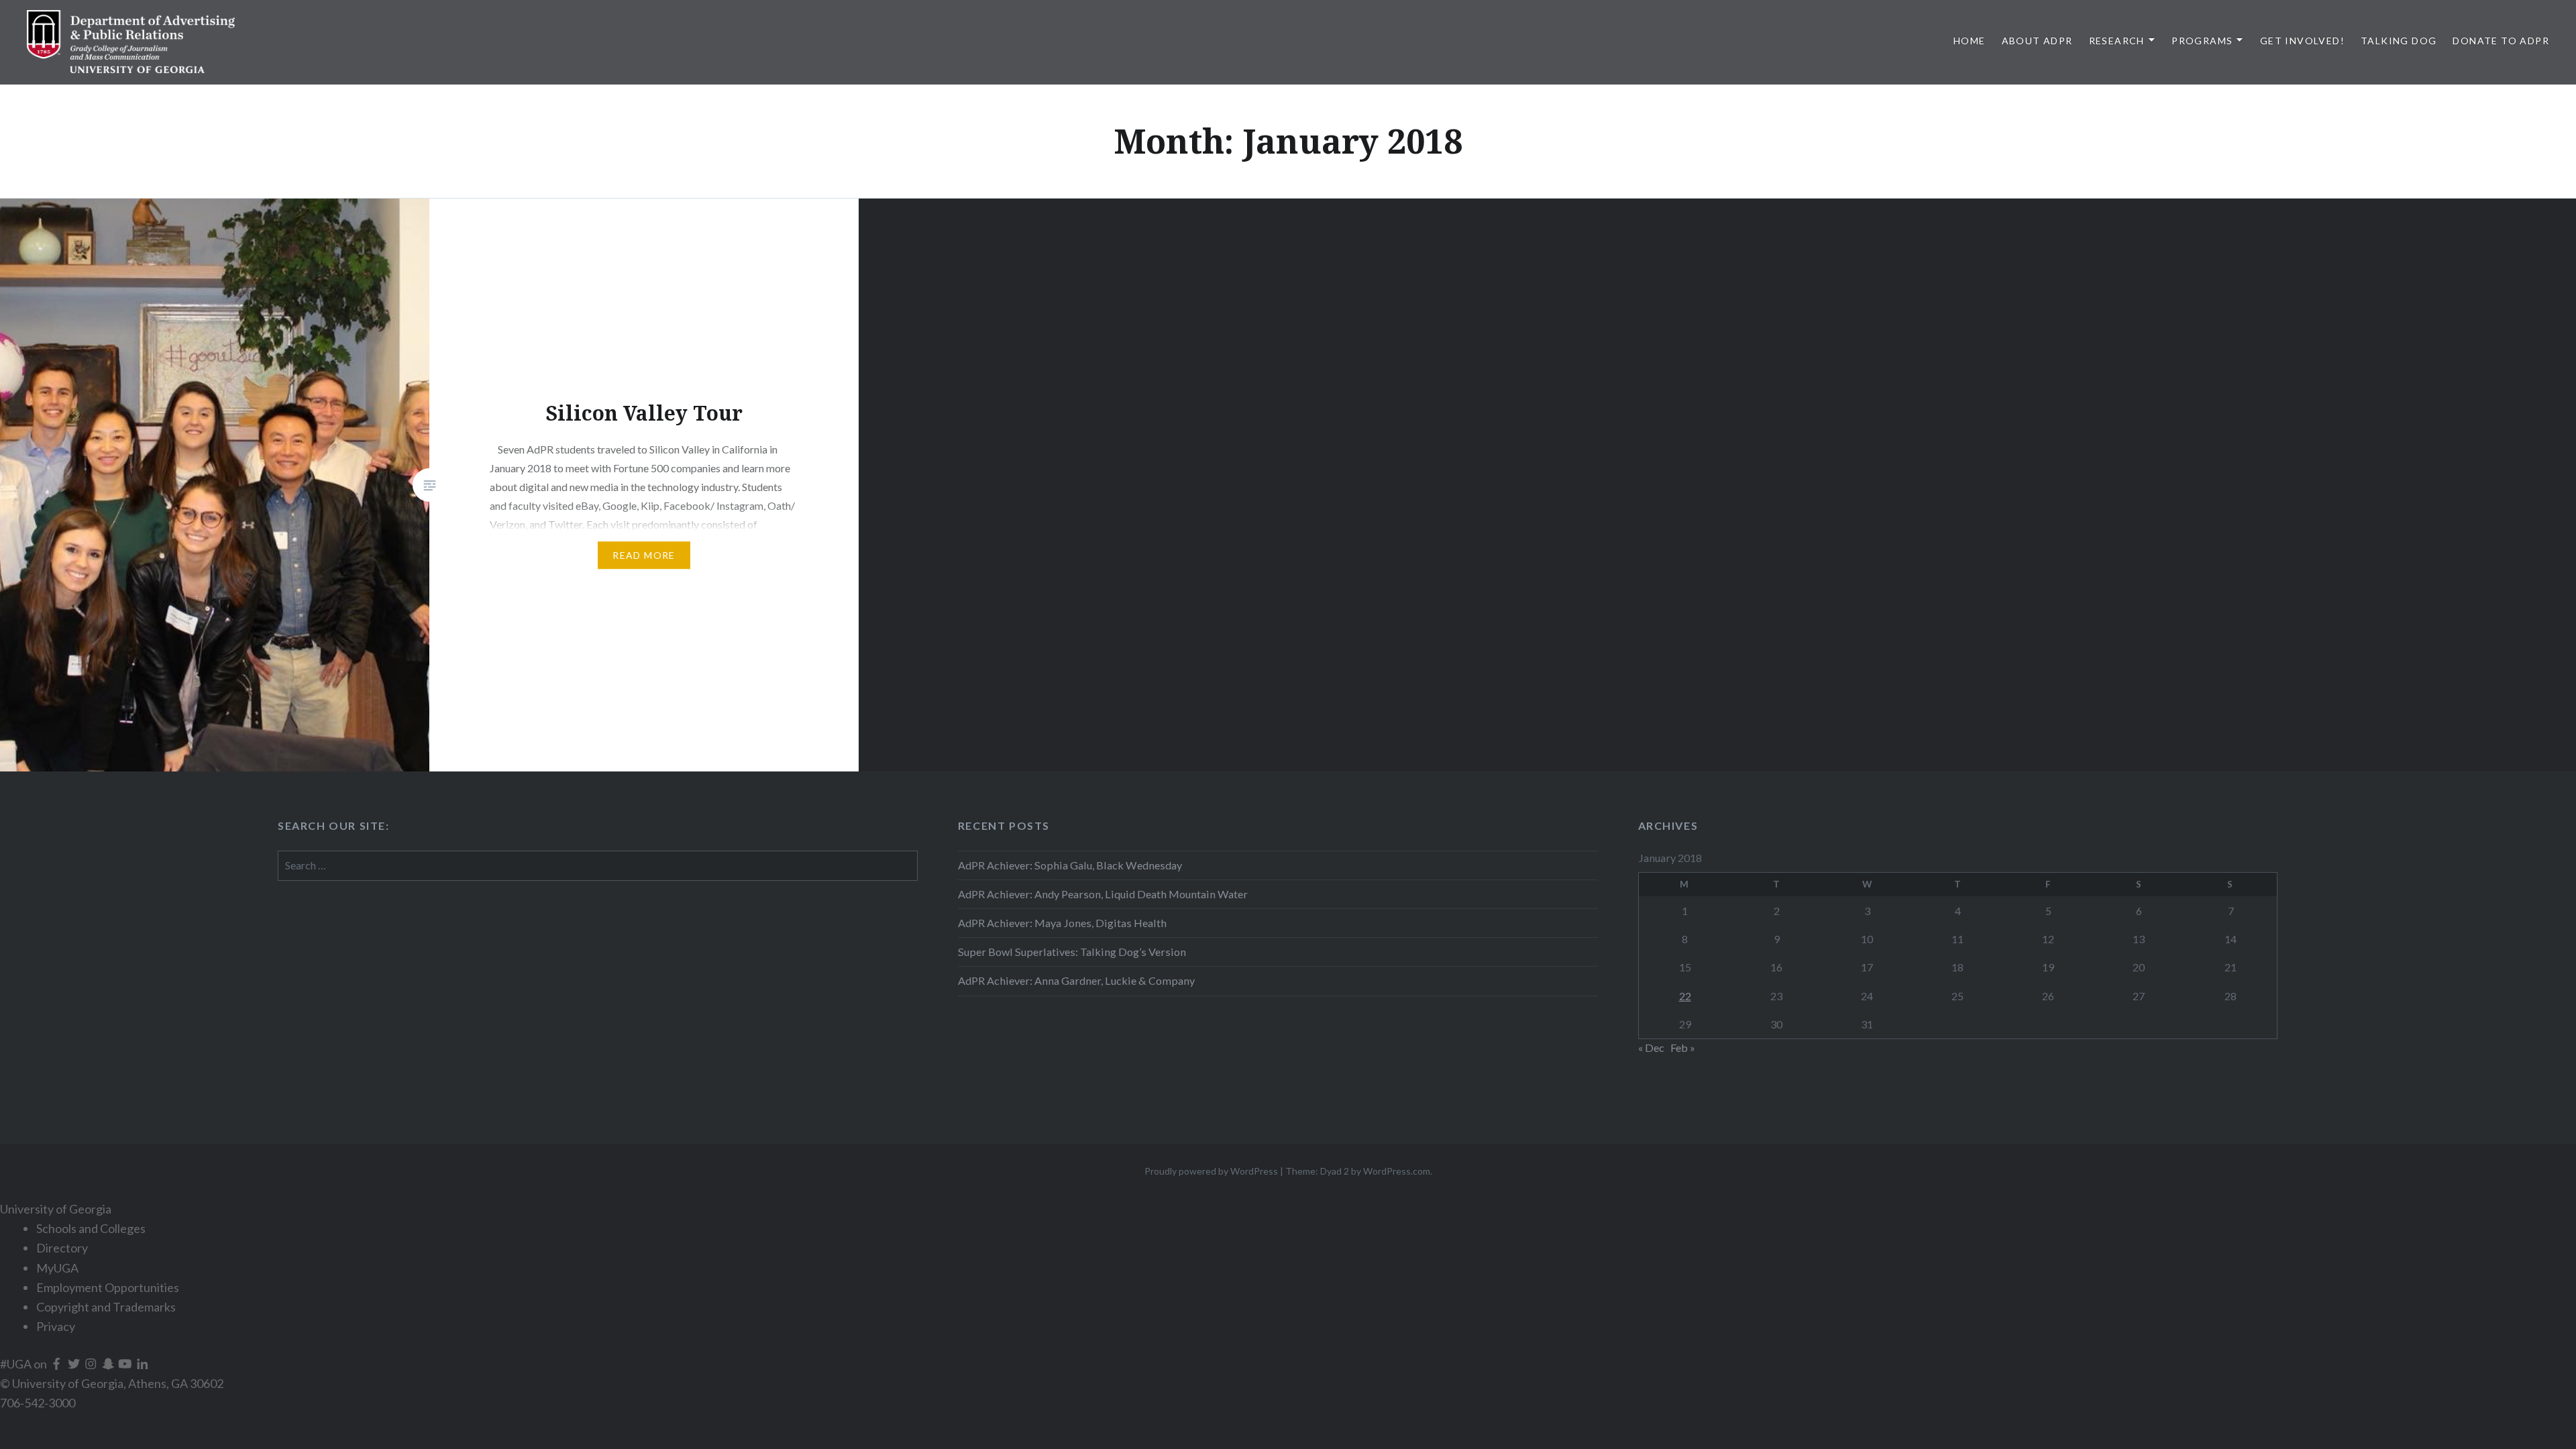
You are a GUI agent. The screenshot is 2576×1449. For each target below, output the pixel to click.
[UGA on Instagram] (92, 1364)
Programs (2202, 41)
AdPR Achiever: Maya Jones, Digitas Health (1062, 923)
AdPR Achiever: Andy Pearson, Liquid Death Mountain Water (1103, 894)
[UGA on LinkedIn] (143, 1364)
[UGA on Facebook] (58, 1364)
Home (1970, 41)
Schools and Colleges (91, 1228)
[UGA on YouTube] (126, 1364)
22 (1685, 996)
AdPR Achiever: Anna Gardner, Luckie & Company (1077, 980)
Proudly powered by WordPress (1211, 1171)
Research (2117, 41)
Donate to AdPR (2501, 41)
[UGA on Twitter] (75, 1364)
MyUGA (57, 1268)
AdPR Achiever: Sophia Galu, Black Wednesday (1070, 865)
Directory (62, 1248)
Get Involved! (2302, 41)
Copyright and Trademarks (106, 1307)
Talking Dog (2399, 41)
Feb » (1683, 1048)
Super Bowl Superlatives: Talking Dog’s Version (1072, 952)
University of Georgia (56, 1209)
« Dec (1651, 1048)
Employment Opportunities (108, 1287)
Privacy (56, 1326)
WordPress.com (1397, 1171)
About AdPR (2037, 41)
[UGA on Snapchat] (109, 1364)
